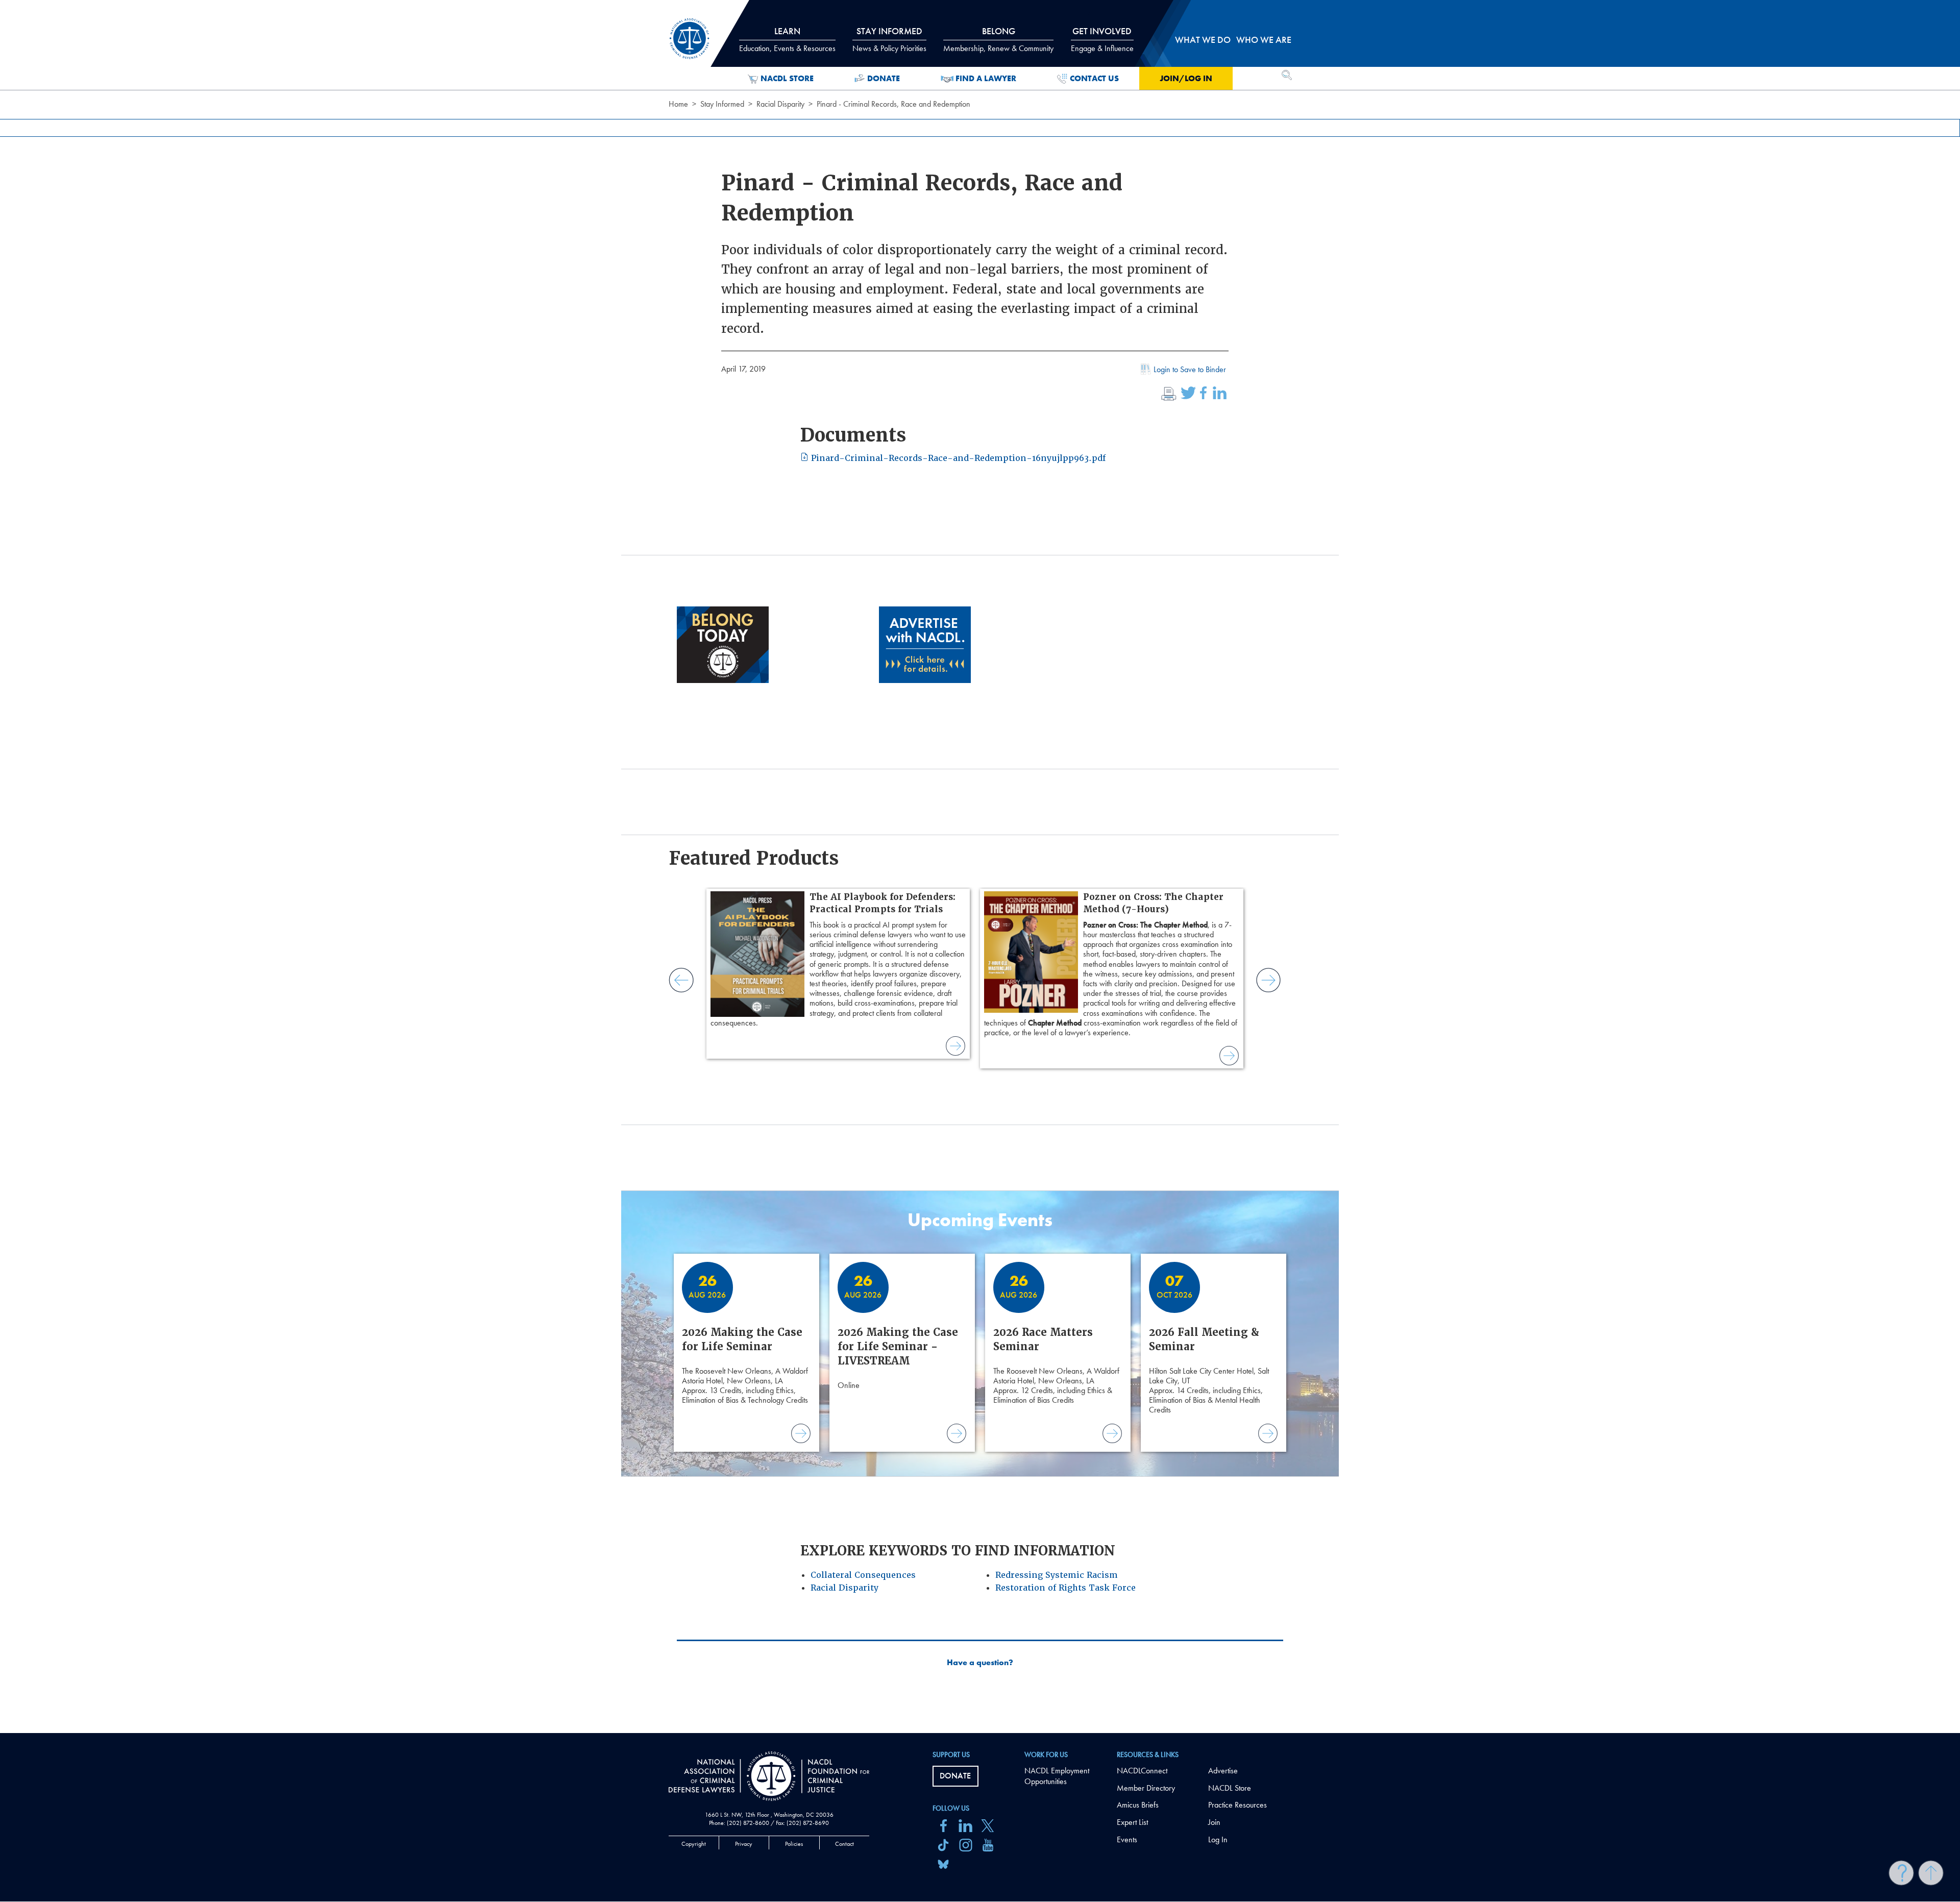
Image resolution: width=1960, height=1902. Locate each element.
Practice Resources (1238, 1805)
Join (1214, 1822)
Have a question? (980, 1663)
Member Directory (1146, 1788)
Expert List (1132, 1822)
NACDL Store (787, 78)
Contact (844, 1844)
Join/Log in (1186, 78)
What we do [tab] (1203, 40)
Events (1127, 1839)
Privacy (744, 1844)
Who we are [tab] (1264, 40)
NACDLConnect (1142, 1771)
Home (678, 104)
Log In (1218, 1839)
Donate (884, 78)
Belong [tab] (998, 39)
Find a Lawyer (986, 78)
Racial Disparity (780, 104)
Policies (794, 1844)
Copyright (694, 1844)
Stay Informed (722, 104)
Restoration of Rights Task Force (1065, 1588)
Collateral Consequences (863, 1575)
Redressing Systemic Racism (1057, 1575)
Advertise (1223, 1771)
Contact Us (1094, 78)
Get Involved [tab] (1102, 39)
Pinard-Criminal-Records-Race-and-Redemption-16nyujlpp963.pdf (957, 458)
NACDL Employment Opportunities (1057, 1776)
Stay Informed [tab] (889, 39)
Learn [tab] (787, 39)
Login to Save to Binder (1190, 369)
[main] (980, 867)
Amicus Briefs (1138, 1805)
